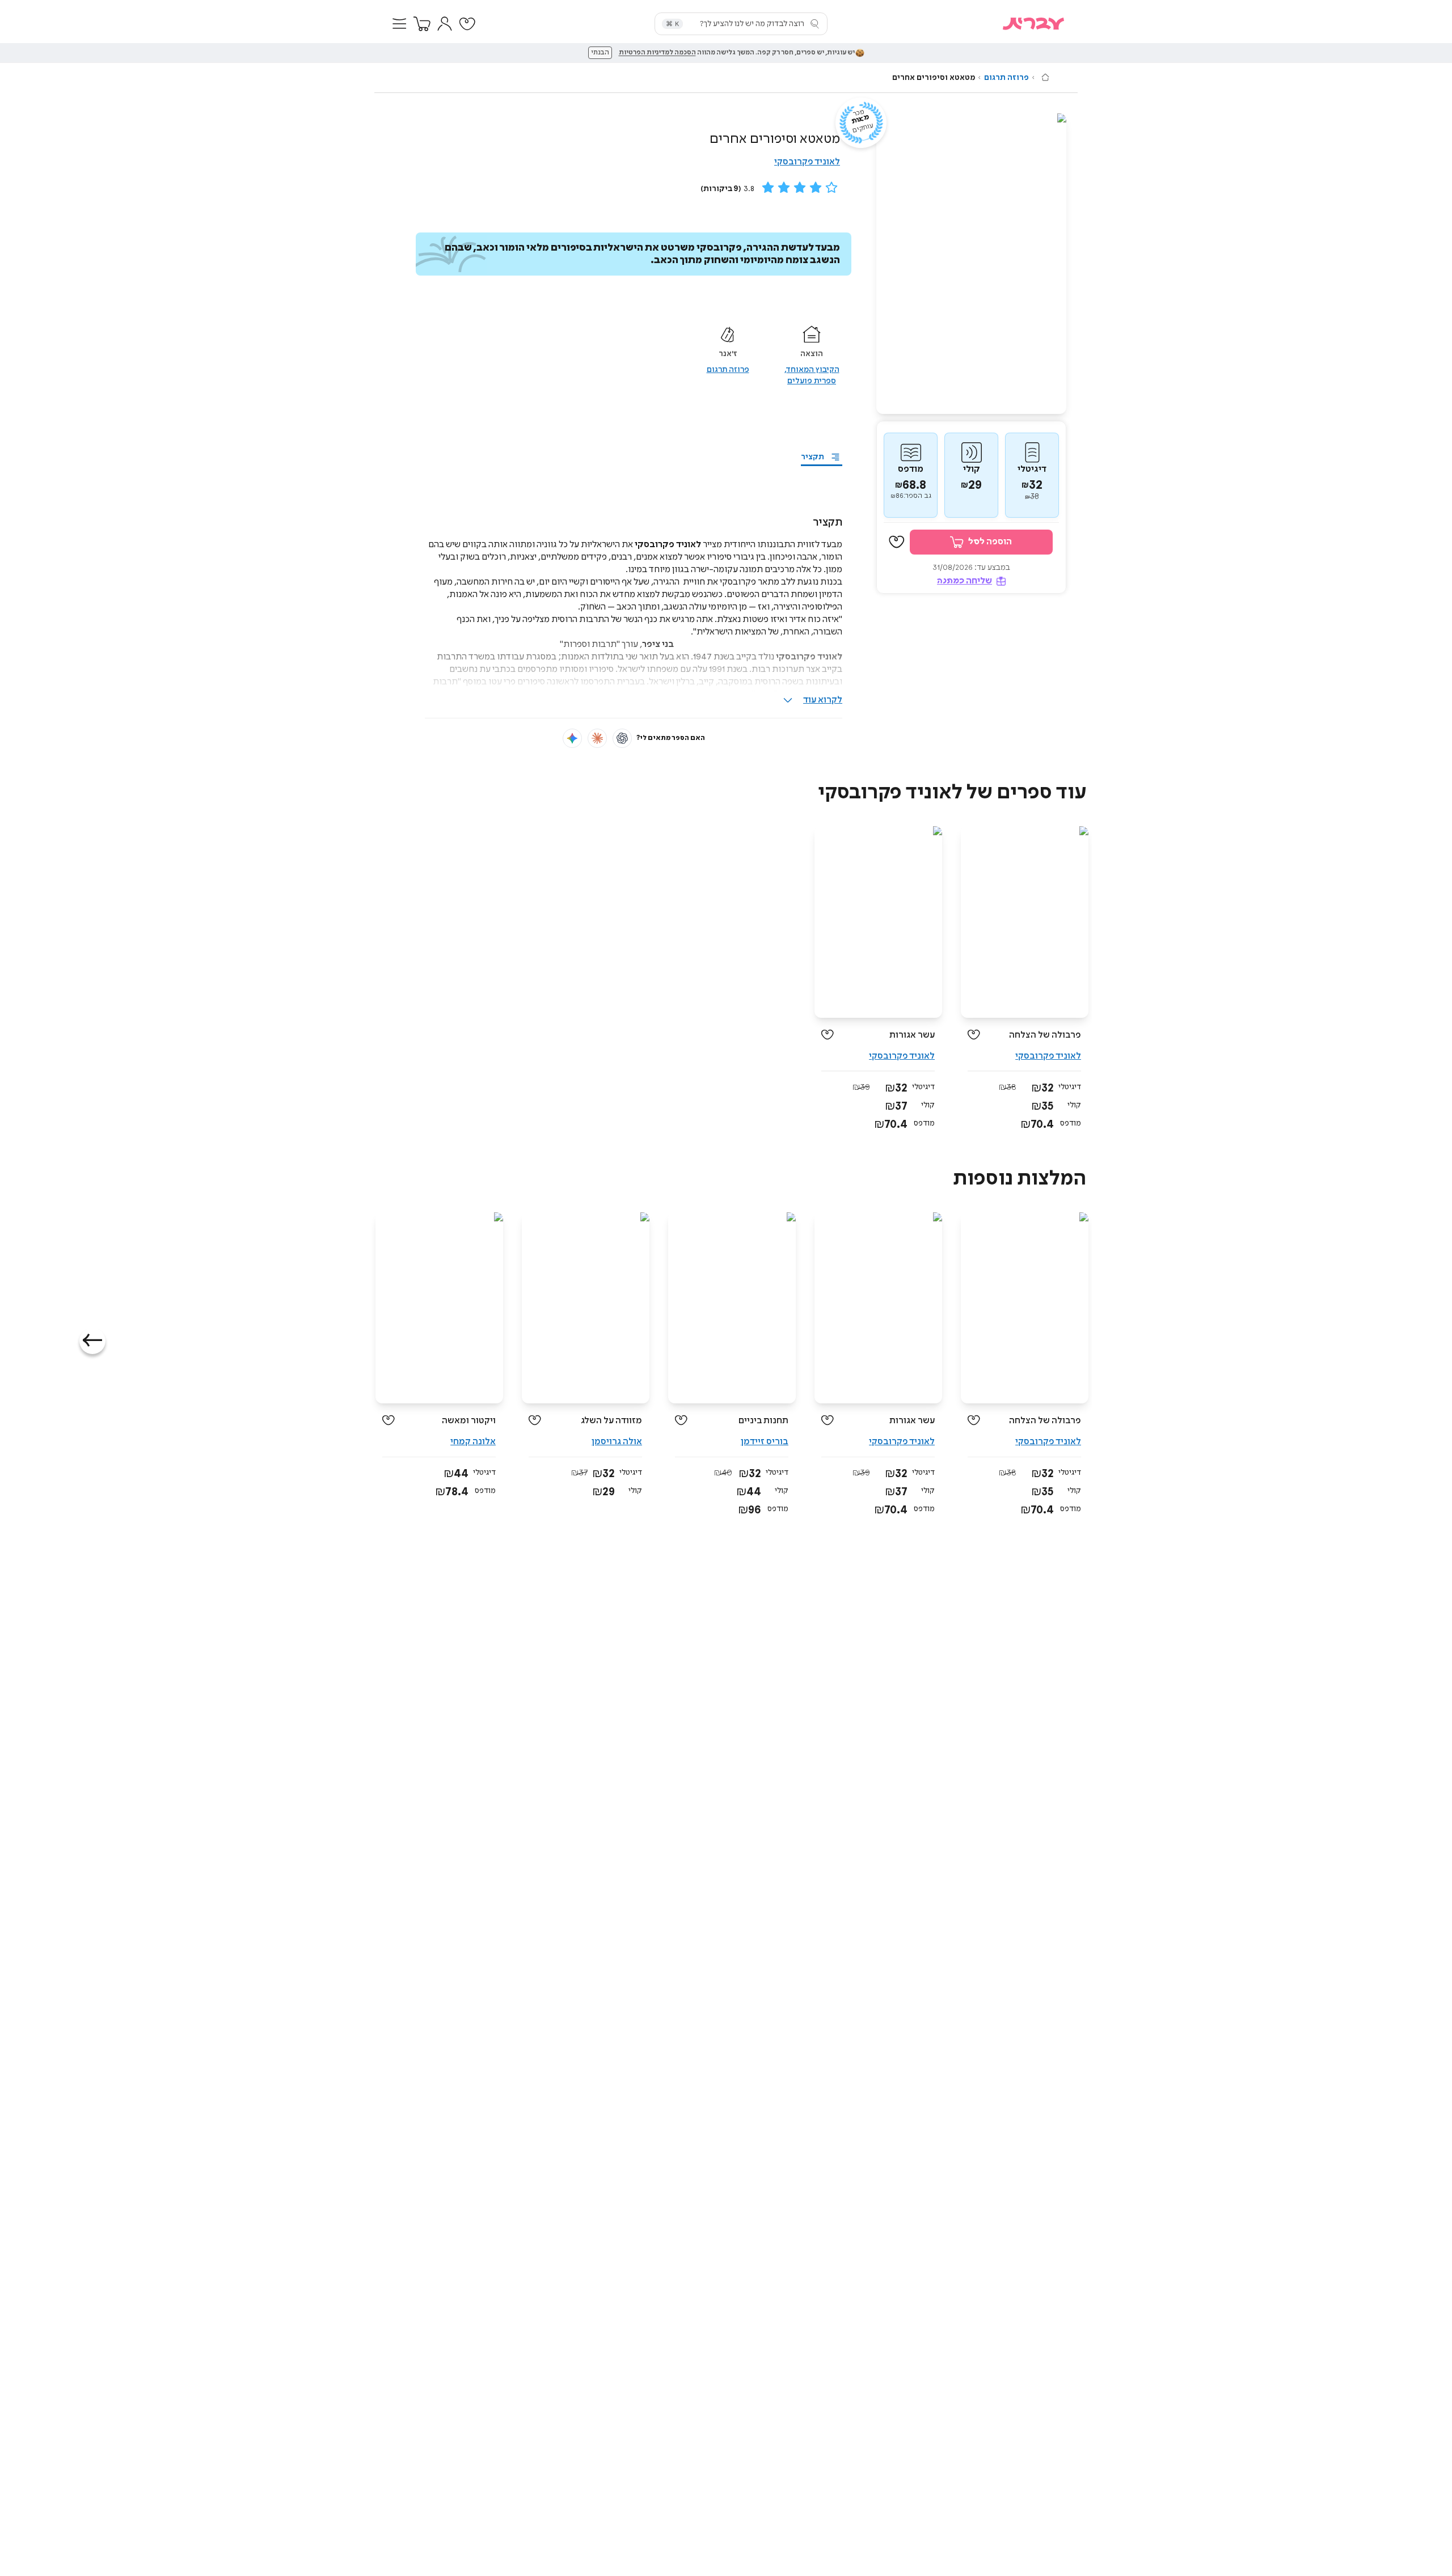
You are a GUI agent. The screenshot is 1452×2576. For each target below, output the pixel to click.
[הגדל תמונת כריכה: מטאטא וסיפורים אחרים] (971, 264)
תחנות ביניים (763, 1421)
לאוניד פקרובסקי (807, 162)
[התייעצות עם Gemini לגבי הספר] (572, 738)
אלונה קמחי (473, 1442)
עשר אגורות (912, 1035)
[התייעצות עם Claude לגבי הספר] (597, 738)
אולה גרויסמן (617, 1442)
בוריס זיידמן (765, 1442)
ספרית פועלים (812, 381)
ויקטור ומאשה (469, 1421)
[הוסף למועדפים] (897, 543)
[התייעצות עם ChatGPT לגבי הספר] (622, 738)
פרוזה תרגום (1006, 78)
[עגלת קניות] (422, 24)
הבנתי (600, 53)
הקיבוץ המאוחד (813, 370)
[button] (399, 24)
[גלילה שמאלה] (92, 1341)
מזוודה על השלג (611, 1421)
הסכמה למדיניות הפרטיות (657, 53)
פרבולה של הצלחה (1045, 1035)
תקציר (812, 457)
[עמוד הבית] (1045, 77)
